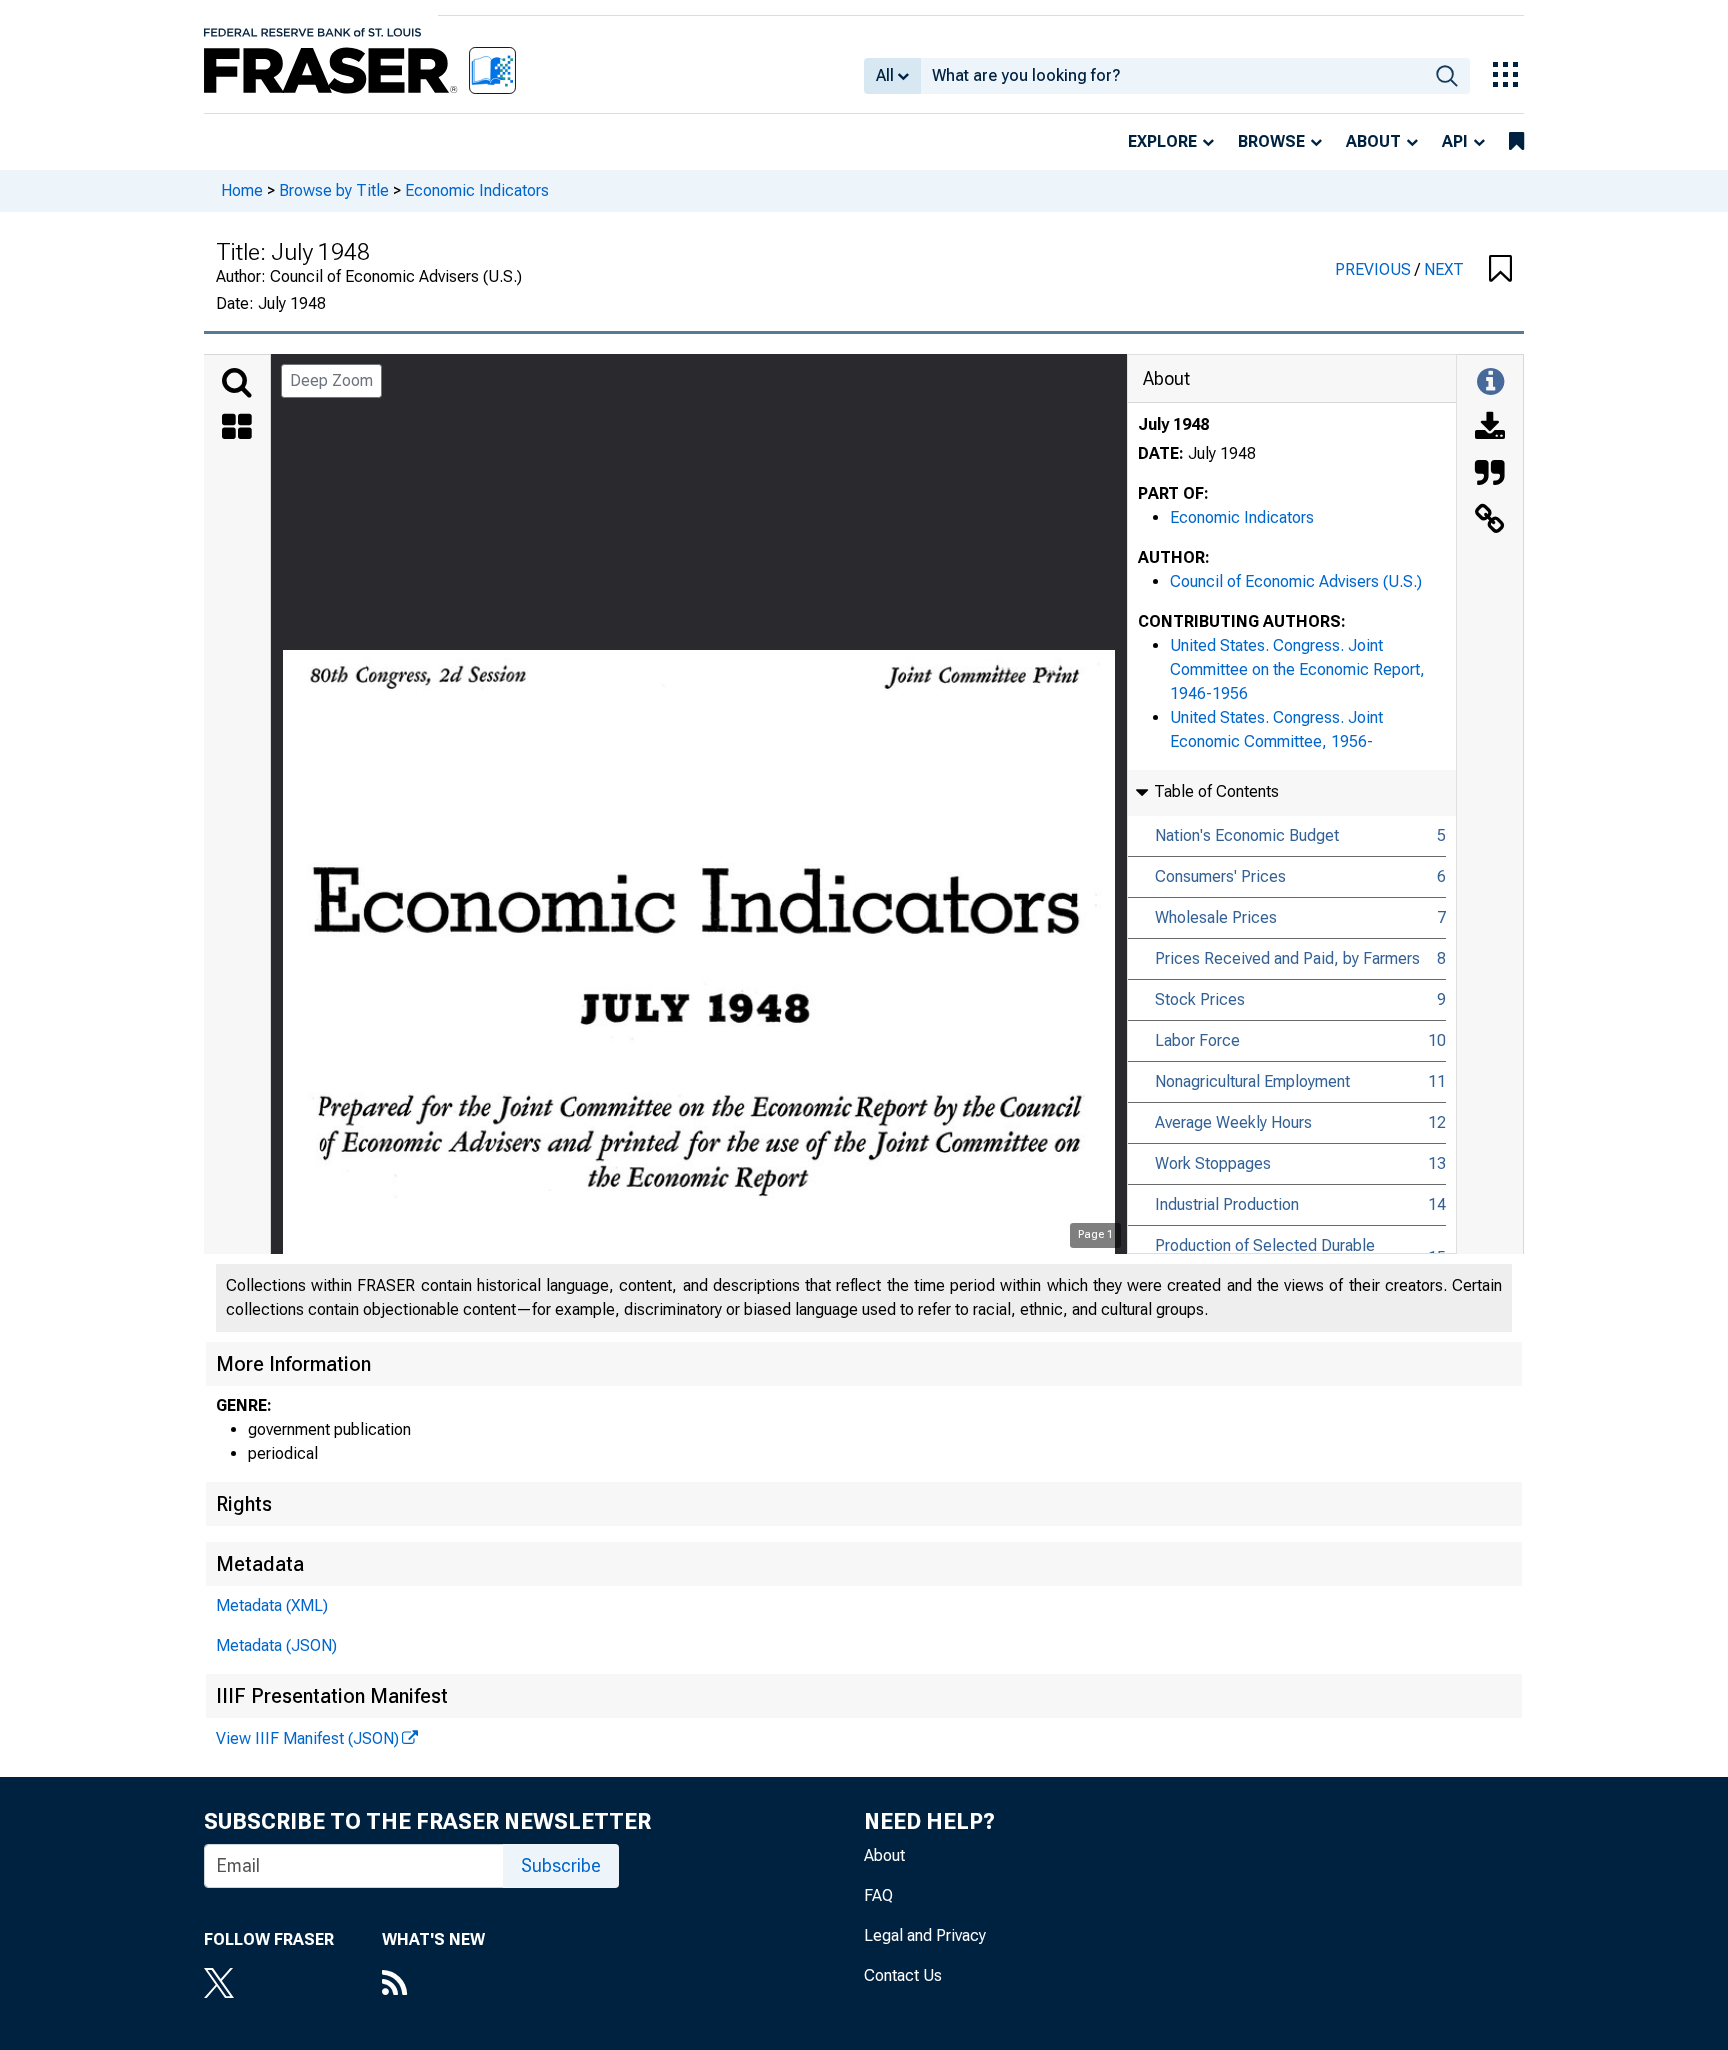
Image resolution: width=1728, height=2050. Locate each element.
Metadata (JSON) (276, 1645)
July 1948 (1173, 424)
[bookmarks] (1516, 142)
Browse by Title (334, 190)
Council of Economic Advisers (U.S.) (1296, 581)
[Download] (1490, 429)
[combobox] (1172, 76)
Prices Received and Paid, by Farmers (1287, 958)
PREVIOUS (1375, 269)
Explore (1162, 141)
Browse (1271, 141)
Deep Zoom (331, 380)
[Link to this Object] (1490, 521)
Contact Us (903, 1975)
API (1455, 141)
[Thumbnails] (237, 429)
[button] (1500, 270)
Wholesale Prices (1216, 917)
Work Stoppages (1213, 1163)
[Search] (237, 383)
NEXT (1444, 269)
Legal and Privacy (925, 1935)
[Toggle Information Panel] (1490, 383)
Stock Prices (1200, 999)
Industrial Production (1227, 1204)
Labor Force (1197, 1040)
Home (242, 190)
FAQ (878, 1895)
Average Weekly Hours (1233, 1122)
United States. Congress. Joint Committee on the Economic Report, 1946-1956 (1297, 669)
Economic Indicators (477, 190)
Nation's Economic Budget (1247, 835)
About (1373, 141)
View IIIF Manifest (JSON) (307, 1738)
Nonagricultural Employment (1252, 1081)
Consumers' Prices (1220, 876)
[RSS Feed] (433, 1985)
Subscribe (561, 1865)
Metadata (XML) (272, 1605)
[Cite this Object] (1490, 475)
